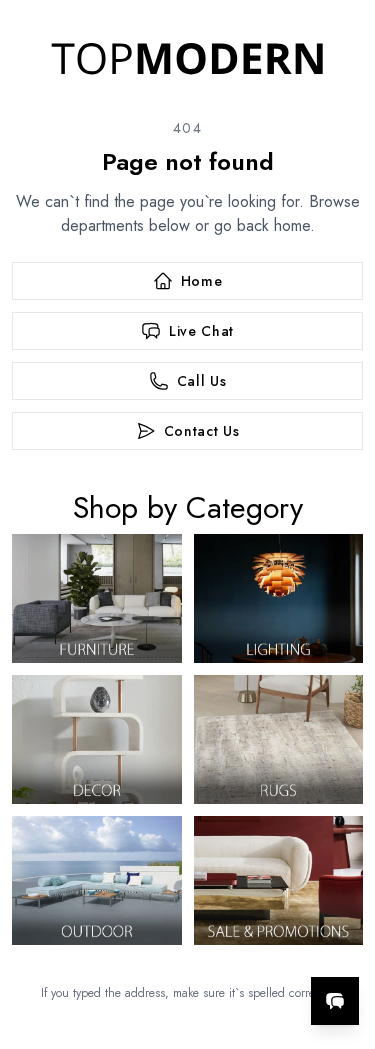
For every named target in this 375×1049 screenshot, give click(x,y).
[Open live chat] (335, 1001)
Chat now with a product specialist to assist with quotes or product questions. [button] (222, 948)
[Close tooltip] (343, 940)
